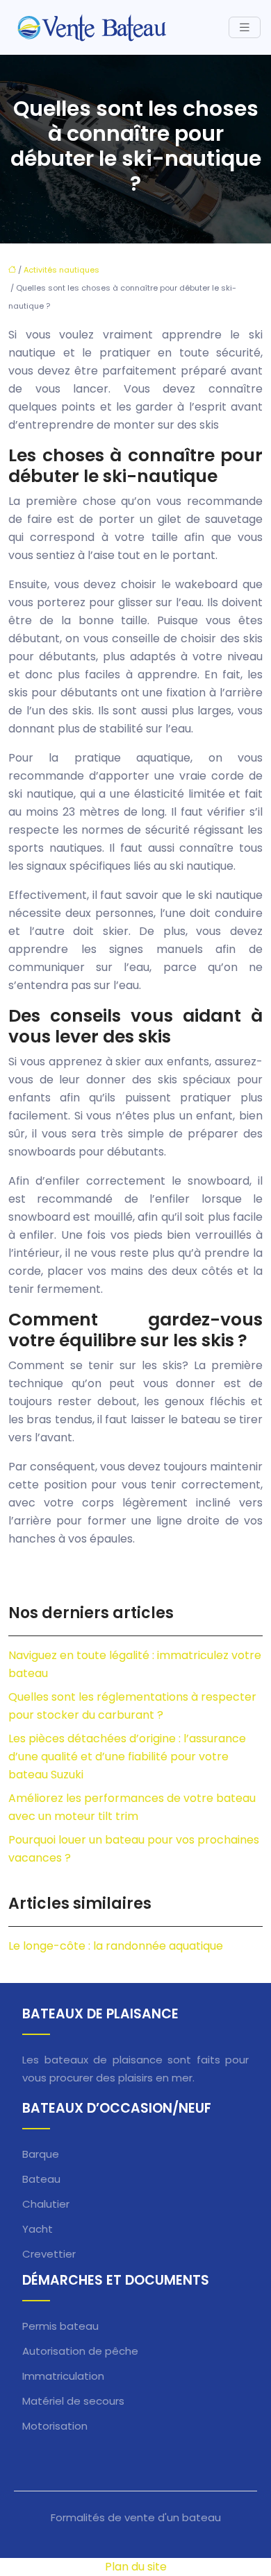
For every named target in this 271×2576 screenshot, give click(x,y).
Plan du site (136, 2567)
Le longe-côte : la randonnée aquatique (116, 1946)
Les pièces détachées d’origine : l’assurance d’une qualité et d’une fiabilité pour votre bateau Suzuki (127, 1757)
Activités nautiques (61, 270)
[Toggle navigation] (245, 27)
